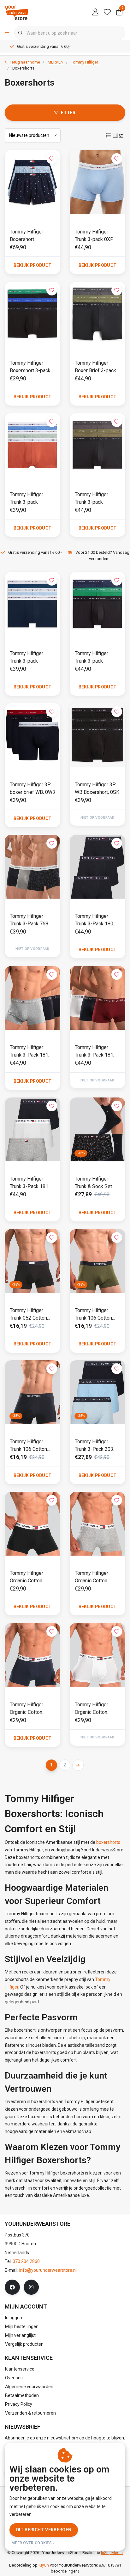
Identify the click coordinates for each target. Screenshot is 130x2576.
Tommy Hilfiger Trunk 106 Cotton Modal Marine (28, 1446)
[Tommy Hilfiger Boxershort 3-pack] (32, 314)
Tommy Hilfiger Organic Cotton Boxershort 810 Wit (96, 1709)
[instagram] (31, 2287)
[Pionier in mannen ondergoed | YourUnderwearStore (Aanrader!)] (17, 12)
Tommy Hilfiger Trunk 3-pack (27, 498)
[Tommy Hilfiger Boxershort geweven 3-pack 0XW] (32, 182)
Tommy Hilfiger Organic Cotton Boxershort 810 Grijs (97, 1577)
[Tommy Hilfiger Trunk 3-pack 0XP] (98, 182)
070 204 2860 (26, 2261)
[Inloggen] (95, 13)
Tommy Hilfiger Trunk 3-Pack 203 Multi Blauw (94, 1446)
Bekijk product (33, 265)
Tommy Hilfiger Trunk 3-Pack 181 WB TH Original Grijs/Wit (29, 1183)
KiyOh (44, 2565)
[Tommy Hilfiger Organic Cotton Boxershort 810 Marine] (32, 1655)
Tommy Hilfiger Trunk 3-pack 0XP (94, 236)
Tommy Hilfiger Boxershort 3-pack (30, 367)
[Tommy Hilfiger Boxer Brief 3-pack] (98, 314)
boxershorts (108, 1842)
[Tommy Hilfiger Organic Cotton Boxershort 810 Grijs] (98, 1524)
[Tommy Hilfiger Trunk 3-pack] (32, 445)
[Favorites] (107, 13)
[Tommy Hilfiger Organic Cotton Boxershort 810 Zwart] (32, 1524)
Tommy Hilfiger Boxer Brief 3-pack (95, 367)
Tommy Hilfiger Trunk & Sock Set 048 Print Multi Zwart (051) (93, 1183)
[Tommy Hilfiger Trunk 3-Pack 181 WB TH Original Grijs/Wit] (32, 1129)
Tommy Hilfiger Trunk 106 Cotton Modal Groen (93, 1315)
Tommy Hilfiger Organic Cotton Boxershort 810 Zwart (27, 1577)
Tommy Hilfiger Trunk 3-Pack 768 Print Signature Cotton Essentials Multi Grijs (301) (29, 920)
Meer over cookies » (33, 2543)
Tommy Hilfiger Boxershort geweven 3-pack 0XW (28, 236)
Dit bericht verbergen (44, 2530)
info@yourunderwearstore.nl (48, 2270)
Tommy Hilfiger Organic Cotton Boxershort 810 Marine (27, 1709)
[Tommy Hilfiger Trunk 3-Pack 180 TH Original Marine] (98, 867)
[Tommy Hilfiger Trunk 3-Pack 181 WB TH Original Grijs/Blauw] (32, 998)
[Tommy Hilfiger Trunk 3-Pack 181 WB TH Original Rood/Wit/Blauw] (98, 998)
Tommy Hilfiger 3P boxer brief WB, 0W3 (32, 788)
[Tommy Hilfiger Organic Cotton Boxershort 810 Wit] (98, 1655)
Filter (68, 113)
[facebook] (12, 2287)
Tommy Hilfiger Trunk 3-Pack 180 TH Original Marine (95, 920)
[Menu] (7, 33)
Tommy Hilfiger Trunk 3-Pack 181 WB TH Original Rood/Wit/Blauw (94, 1052)
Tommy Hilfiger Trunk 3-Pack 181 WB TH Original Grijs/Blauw (29, 1052)
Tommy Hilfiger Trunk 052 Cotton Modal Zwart (28, 1315)
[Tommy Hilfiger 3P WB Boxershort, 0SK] (98, 735)
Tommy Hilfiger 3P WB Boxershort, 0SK (97, 788)
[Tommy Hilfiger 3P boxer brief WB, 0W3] (32, 735)
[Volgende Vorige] (78, 1765)
